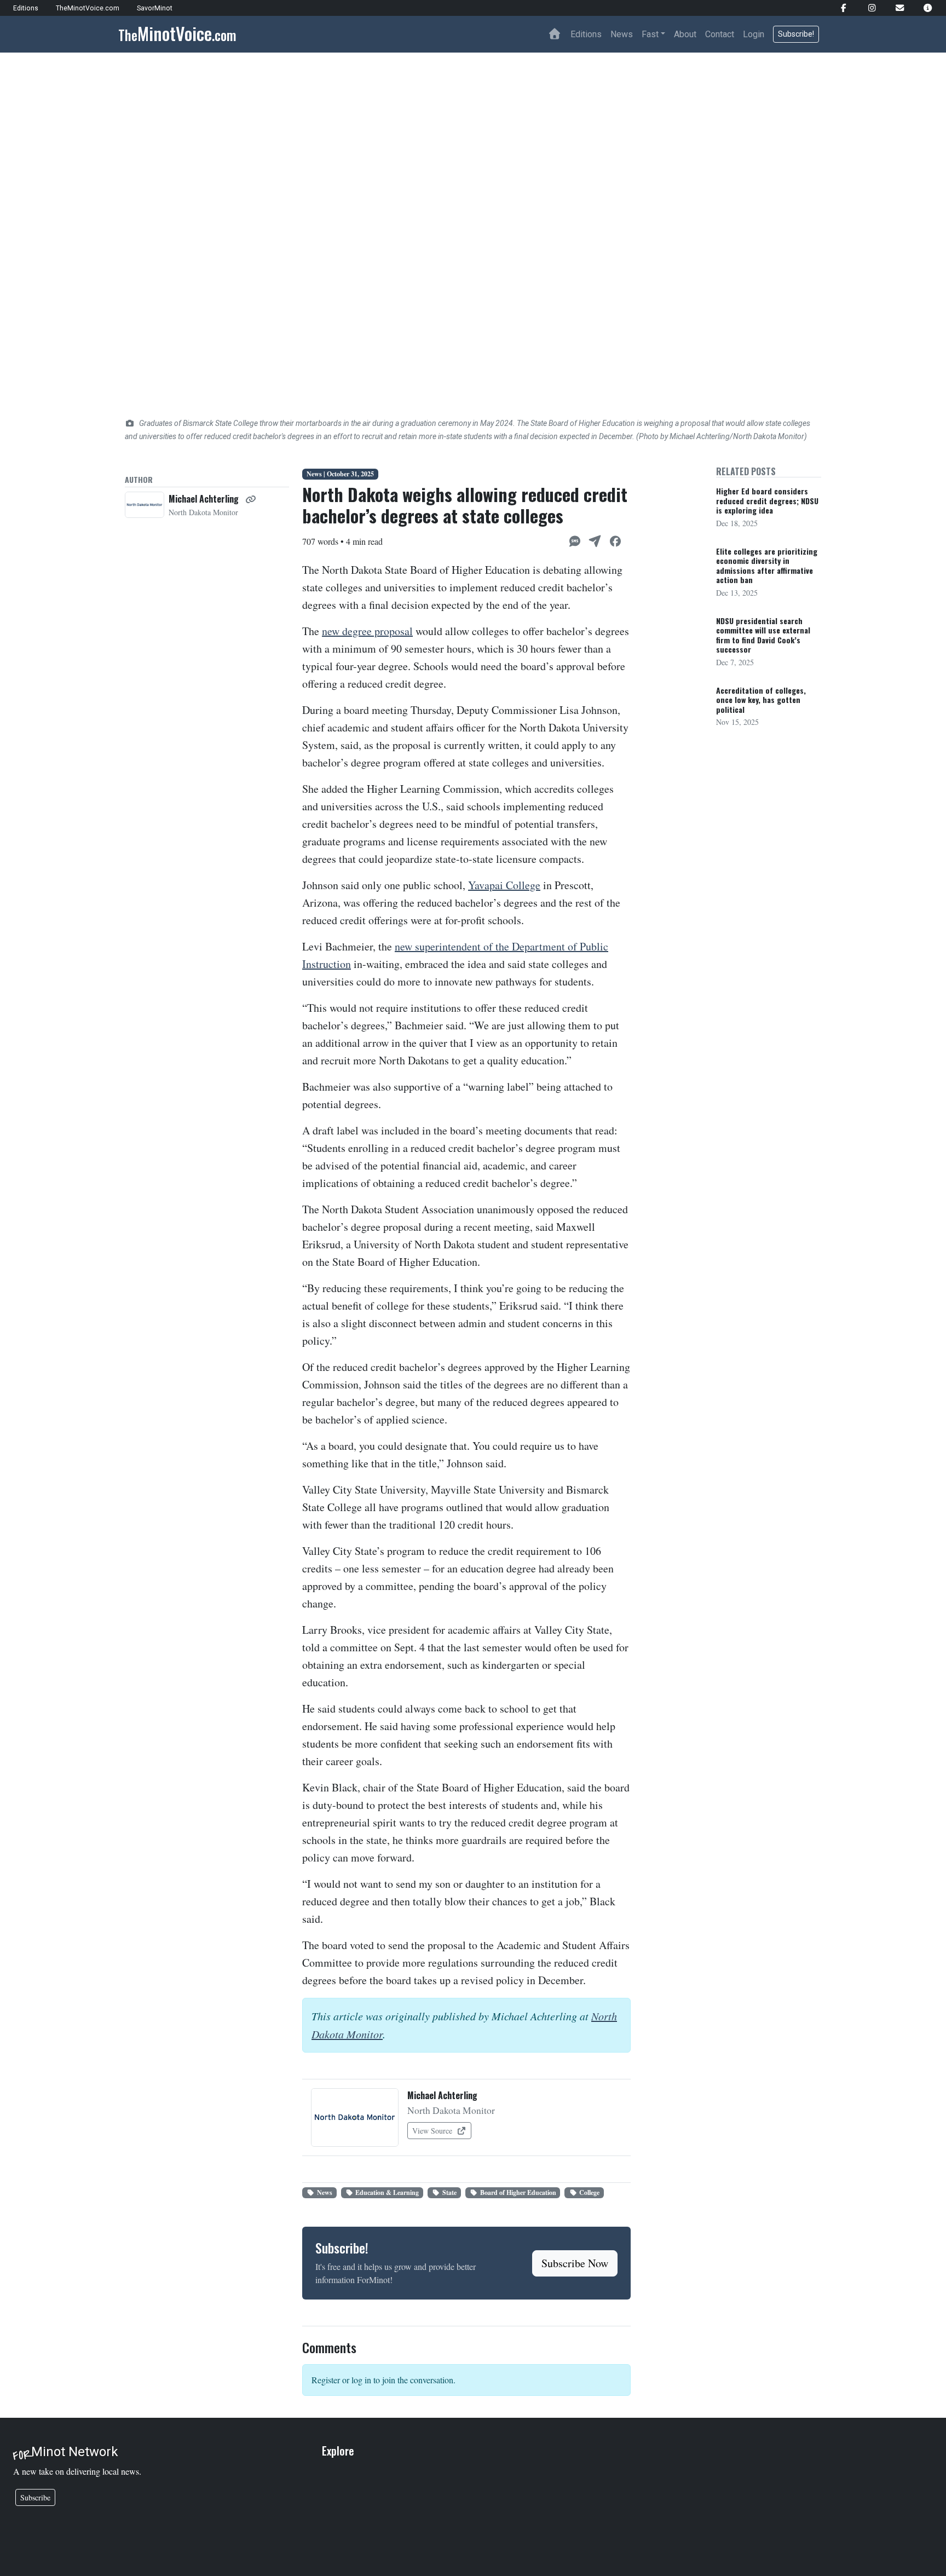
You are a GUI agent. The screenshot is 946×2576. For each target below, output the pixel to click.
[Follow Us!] (839, 8)
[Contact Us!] (895, 8)
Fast (650, 34)
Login (754, 34)
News (622, 34)
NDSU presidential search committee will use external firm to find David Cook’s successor (763, 635)
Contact (720, 34)
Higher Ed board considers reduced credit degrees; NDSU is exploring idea (767, 500)
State (449, 2192)
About (685, 34)
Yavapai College (504, 885)
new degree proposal (367, 631)
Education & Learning (387, 2192)
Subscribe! (796, 34)
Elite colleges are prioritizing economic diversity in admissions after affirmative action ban (767, 566)
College (589, 2192)
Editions (586, 34)
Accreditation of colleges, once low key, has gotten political (761, 700)
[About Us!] (923, 8)
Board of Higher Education (518, 2192)
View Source (433, 2131)
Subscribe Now (575, 2263)
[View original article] (251, 499)
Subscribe (35, 2497)
